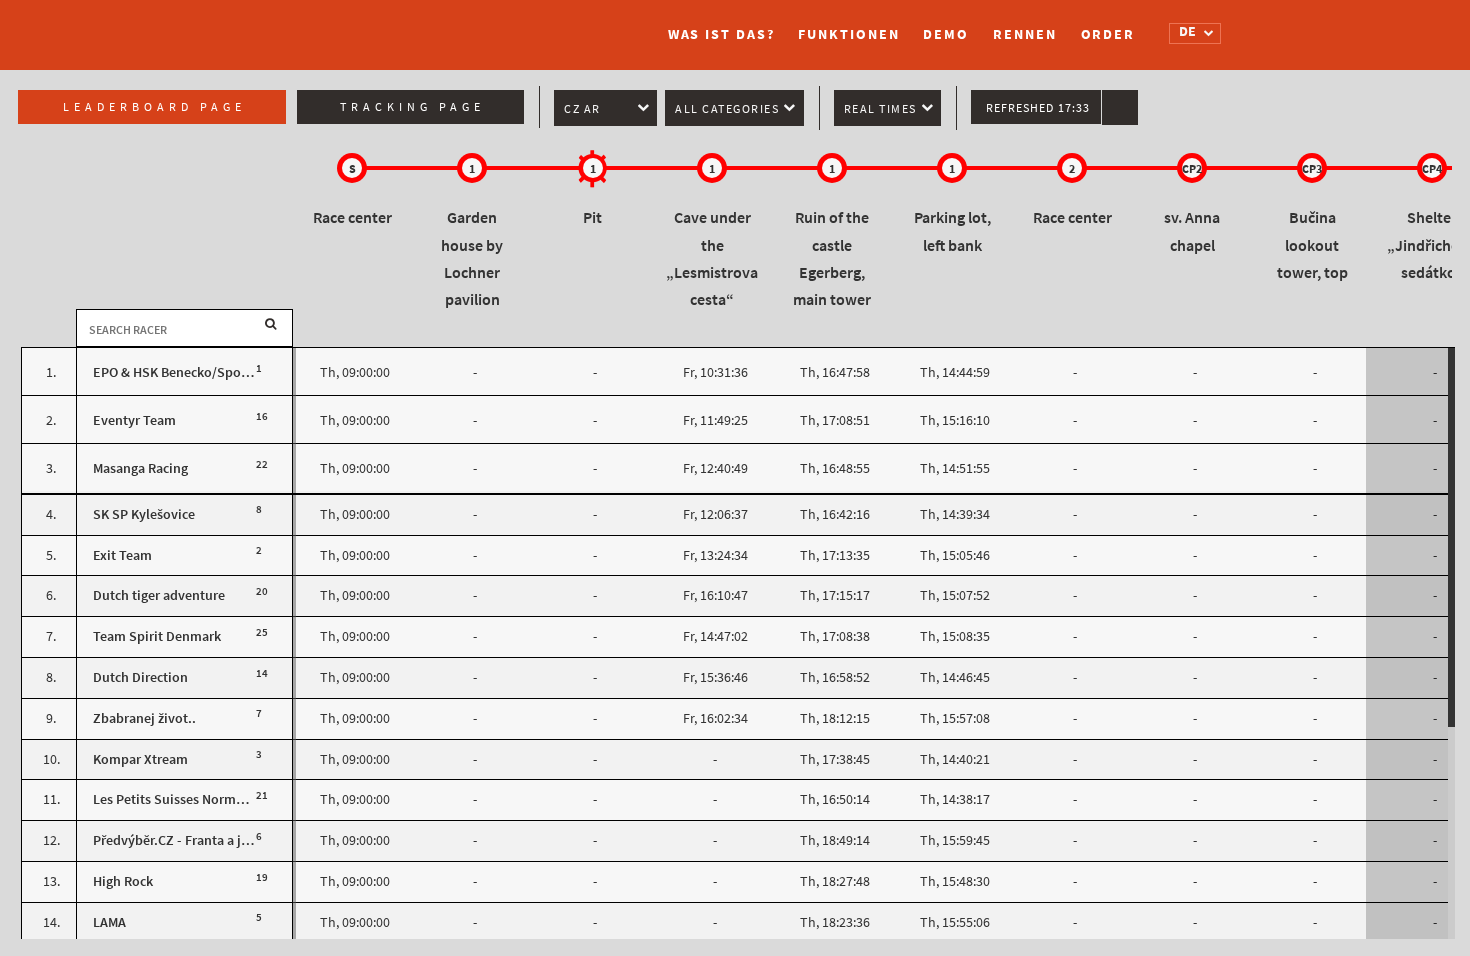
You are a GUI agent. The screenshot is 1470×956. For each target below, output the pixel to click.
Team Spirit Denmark (157, 636)
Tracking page (412, 107)
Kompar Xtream (140, 759)
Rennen (1024, 34)
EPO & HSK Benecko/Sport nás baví (198, 372)
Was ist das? (721, 34)
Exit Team (122, 555)
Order (1108, 34)
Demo (946, 34)
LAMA (109, 922)
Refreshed (1038, 108)
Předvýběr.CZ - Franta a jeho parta (196, 840)
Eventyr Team (134, 420)
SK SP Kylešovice (144, 514)
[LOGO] (340, 25)
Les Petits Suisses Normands (179, 799)
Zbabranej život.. (144, 718)
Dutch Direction (140, 677)
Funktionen (848, 34)
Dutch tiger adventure (159, 595)
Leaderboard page (154, 107)
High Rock (123, 881)
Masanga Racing (140, 468)
